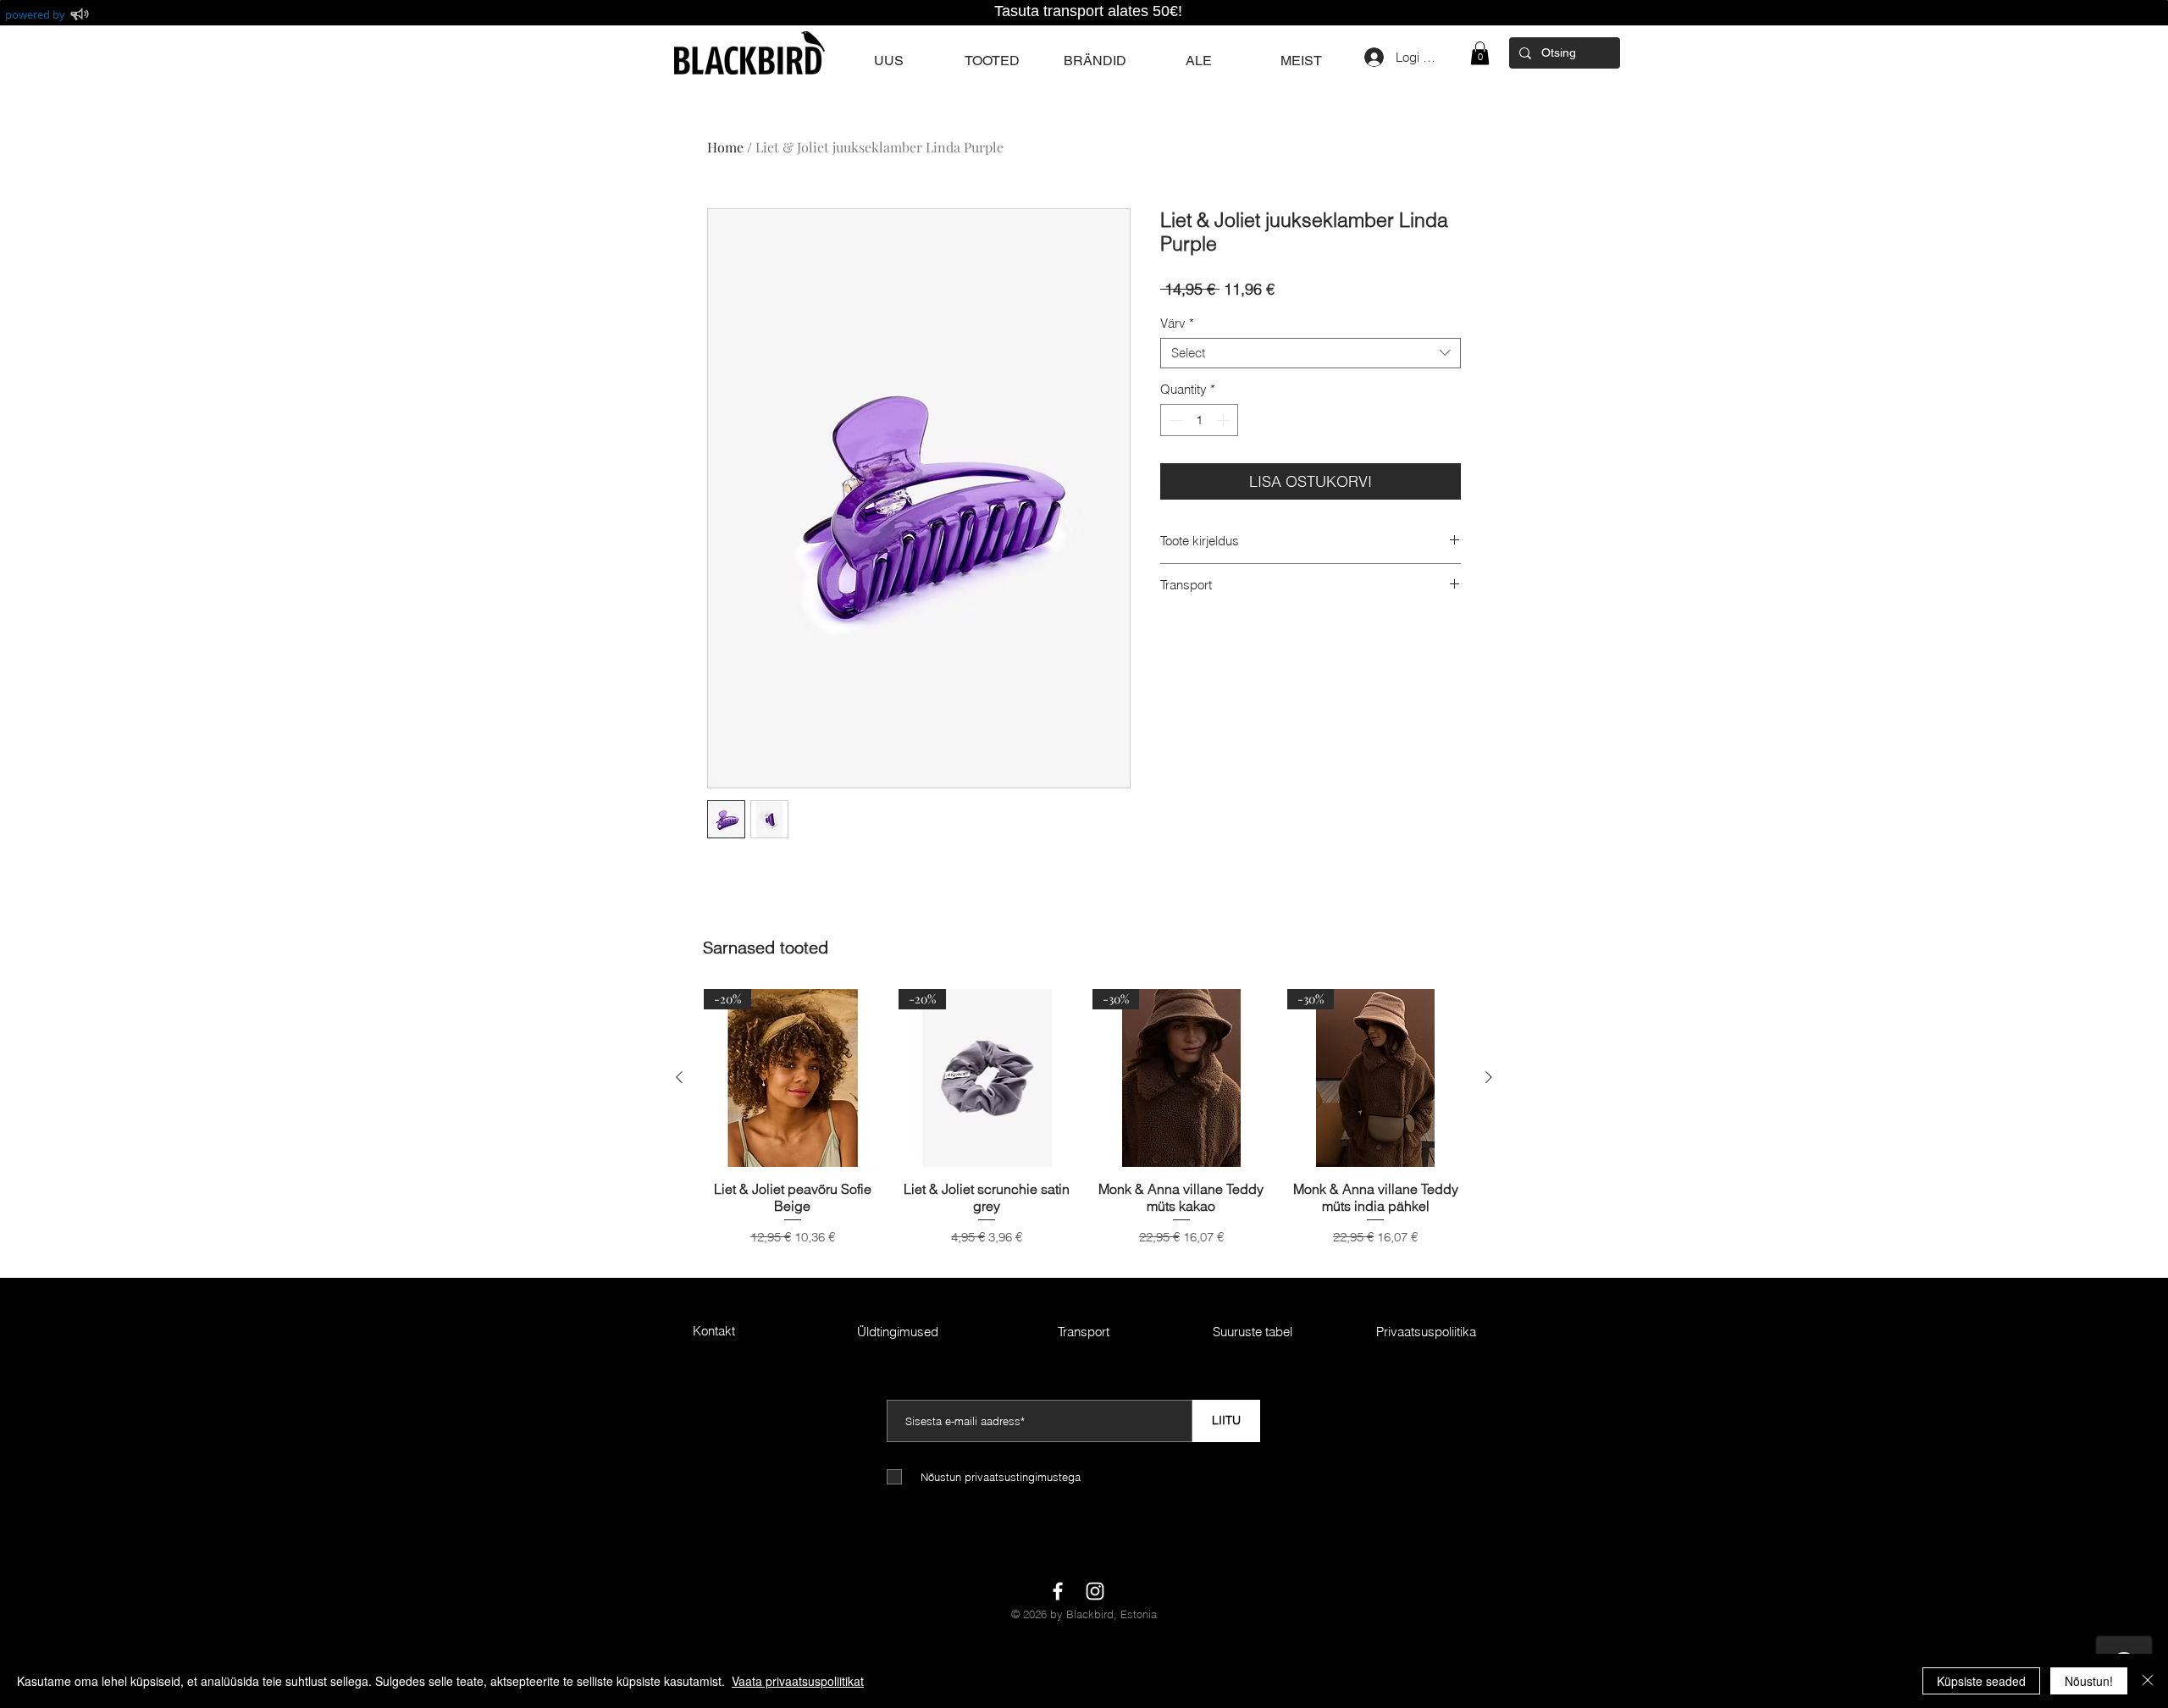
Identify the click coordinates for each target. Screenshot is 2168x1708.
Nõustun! (2089, 1681)
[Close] (2148, 1681)
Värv (1177, 323)
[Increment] (1225, 420)
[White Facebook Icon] (1058, 1591)
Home (725, 147)
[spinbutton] (1200, 420)
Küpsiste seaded (1981, 1681)
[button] (1480, 53)
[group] (1084, 1126)
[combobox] (1311, 353)
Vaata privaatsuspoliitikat (798, 1681)
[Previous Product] (679, 1077)
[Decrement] (1174, 420)
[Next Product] (1489, 1077)
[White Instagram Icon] (1095, 1591)
